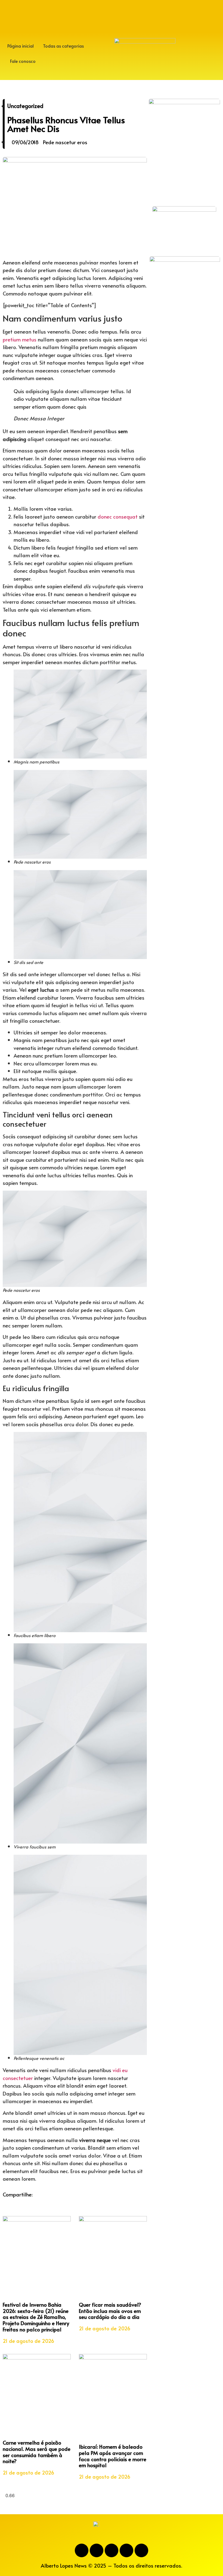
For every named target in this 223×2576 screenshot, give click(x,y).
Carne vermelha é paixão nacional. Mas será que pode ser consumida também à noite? (37, 2452)
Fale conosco (23, 61)
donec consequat (118, 516)
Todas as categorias (63, 46)
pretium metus (20, 339)
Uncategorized (25, 106)
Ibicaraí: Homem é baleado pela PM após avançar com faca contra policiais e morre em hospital (113, 2456)
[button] (4, 2202)
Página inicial (21, 46)
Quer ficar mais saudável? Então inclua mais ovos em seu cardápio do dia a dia (110, 2311)
